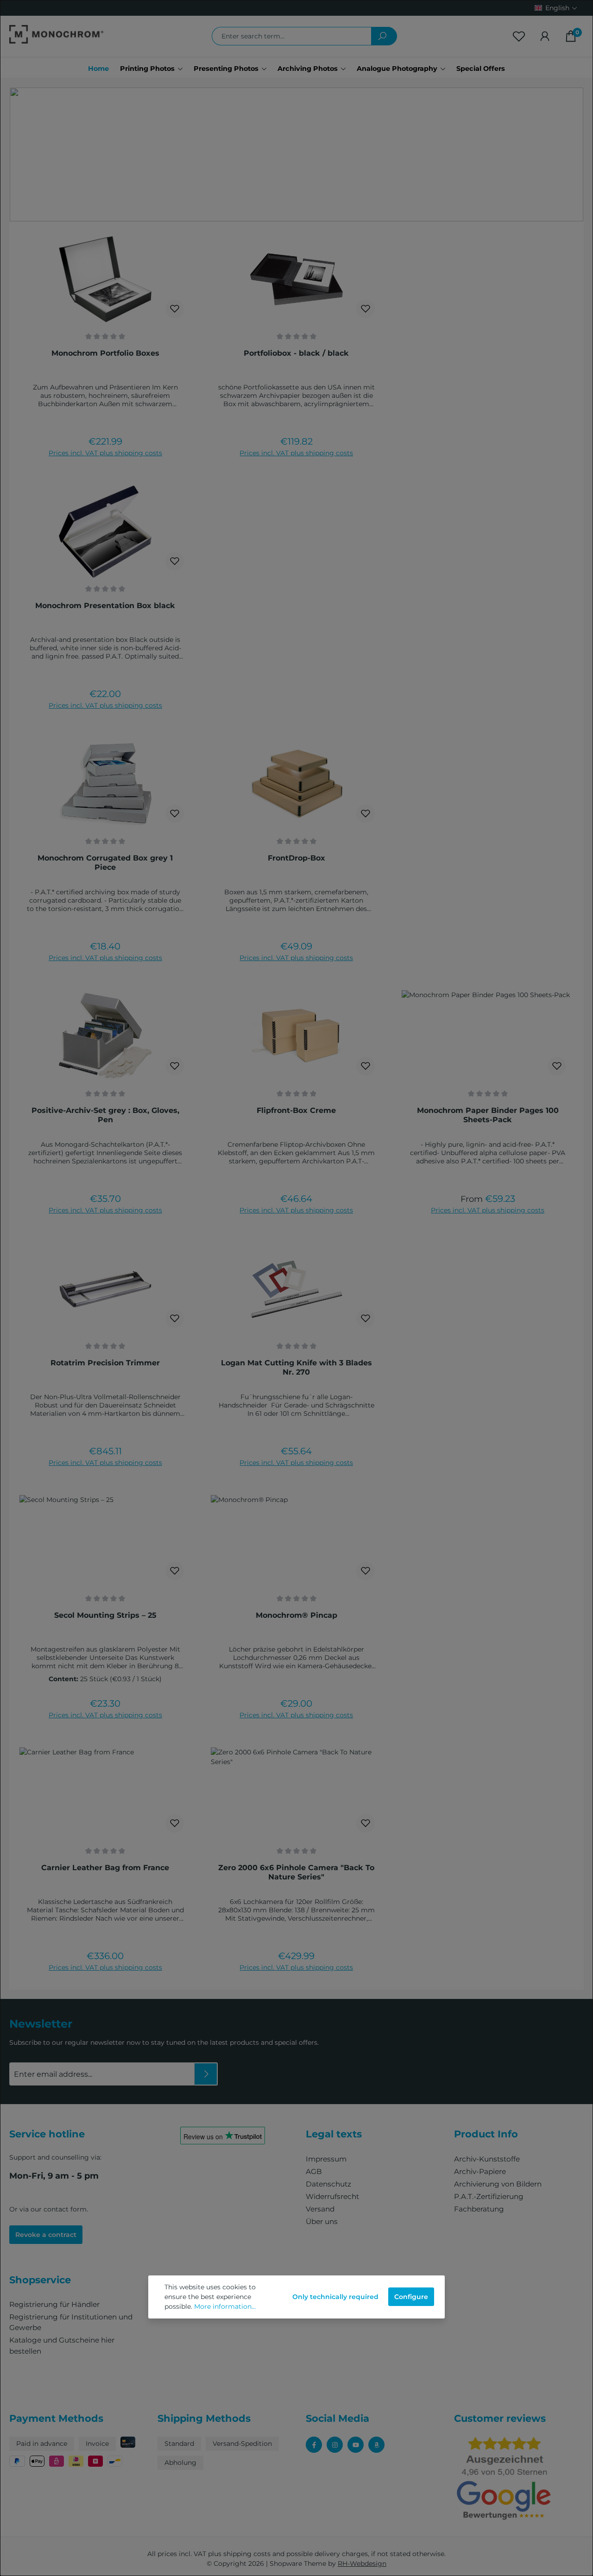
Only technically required (335, 2297)
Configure (411, 2297)
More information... (225, 2306)
